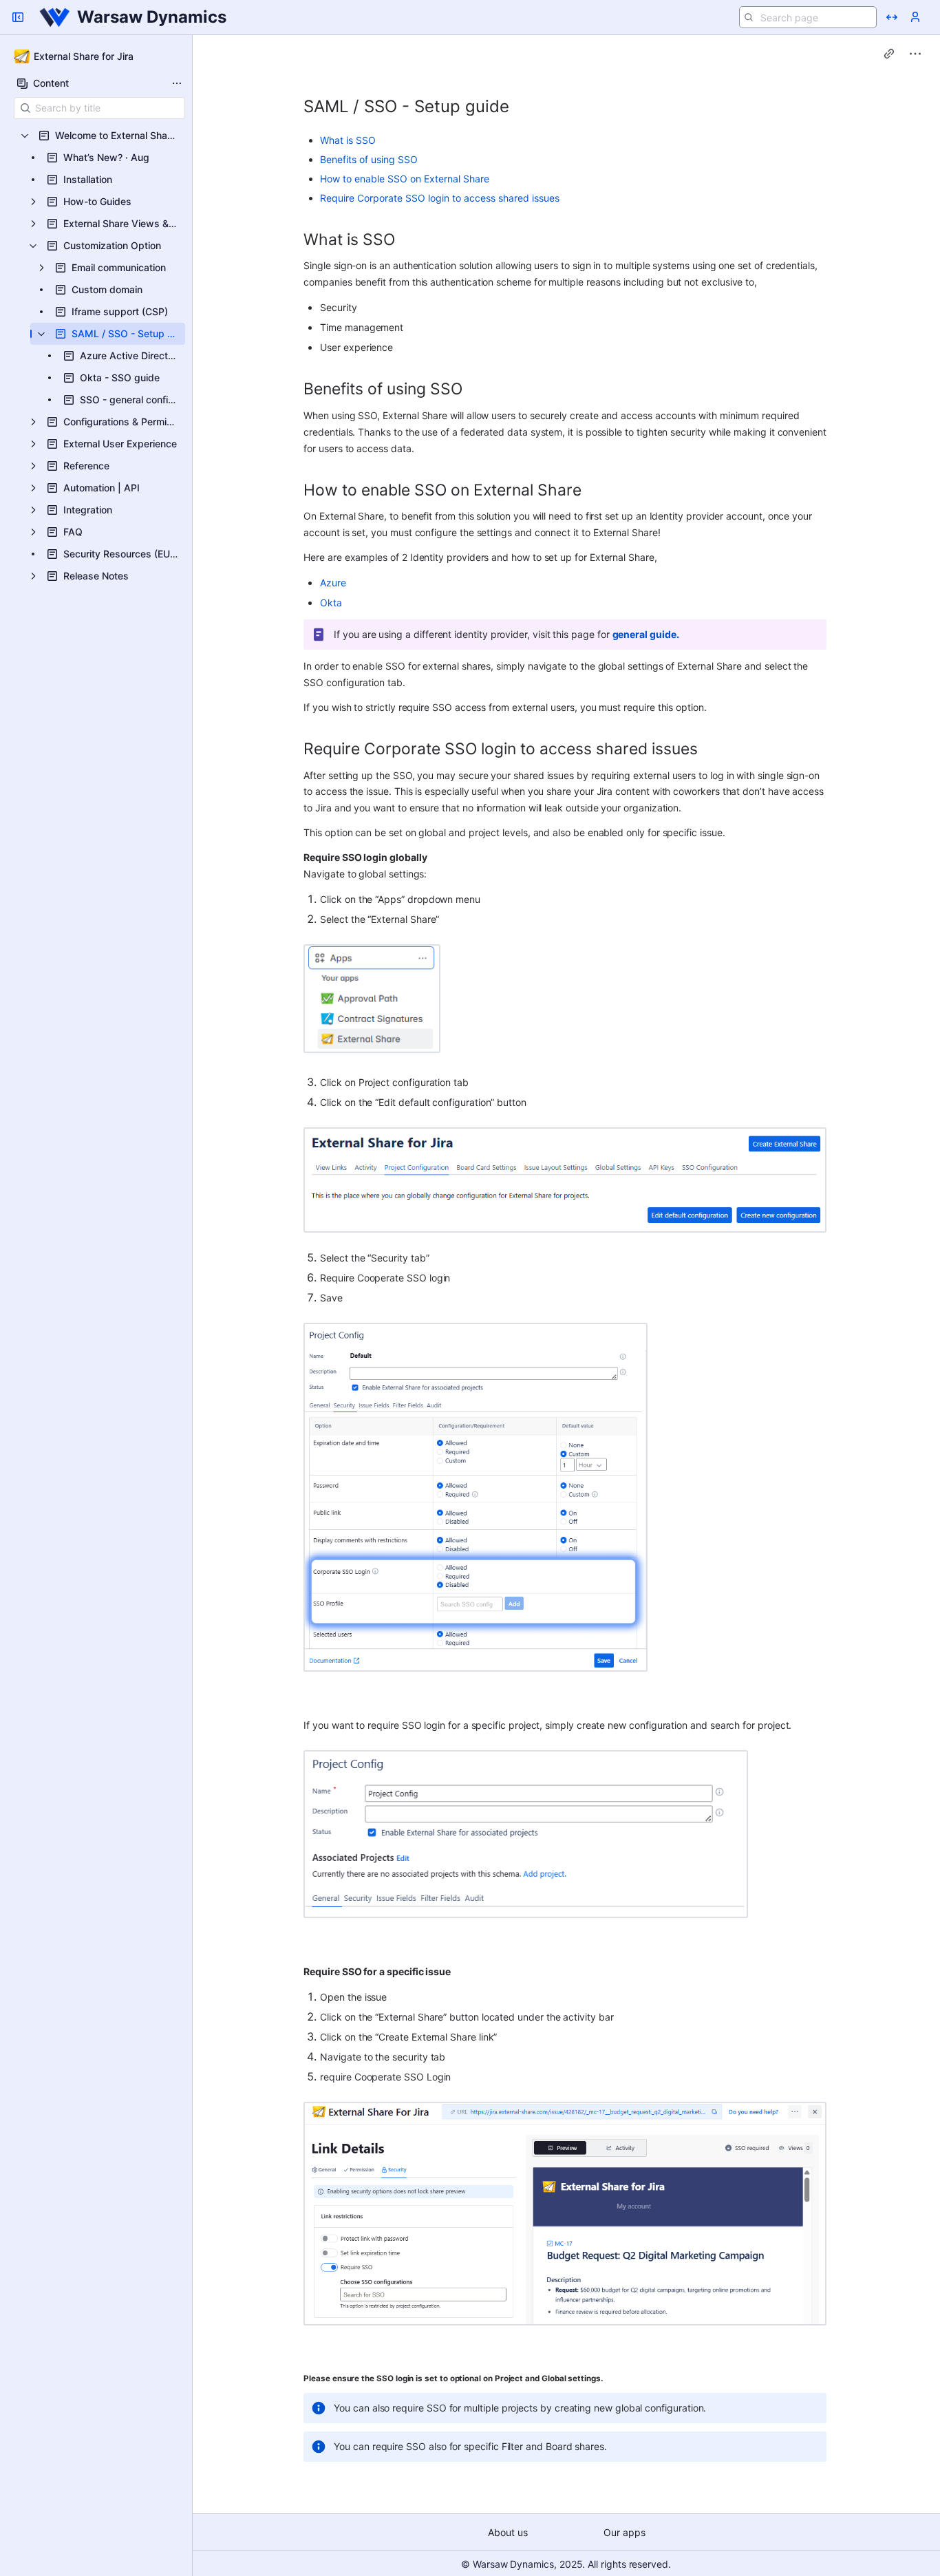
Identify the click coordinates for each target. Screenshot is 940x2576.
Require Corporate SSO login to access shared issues (440, 198)
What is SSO (348, 140)
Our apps (624, 2532)
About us (508, 2532)
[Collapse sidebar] (18, 17)
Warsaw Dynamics (152, 17)
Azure (333, 583)
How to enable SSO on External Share (405, 179)
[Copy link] (889, 54)
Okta (331, 603)
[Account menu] (915, 17)
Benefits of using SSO (369, 159)
